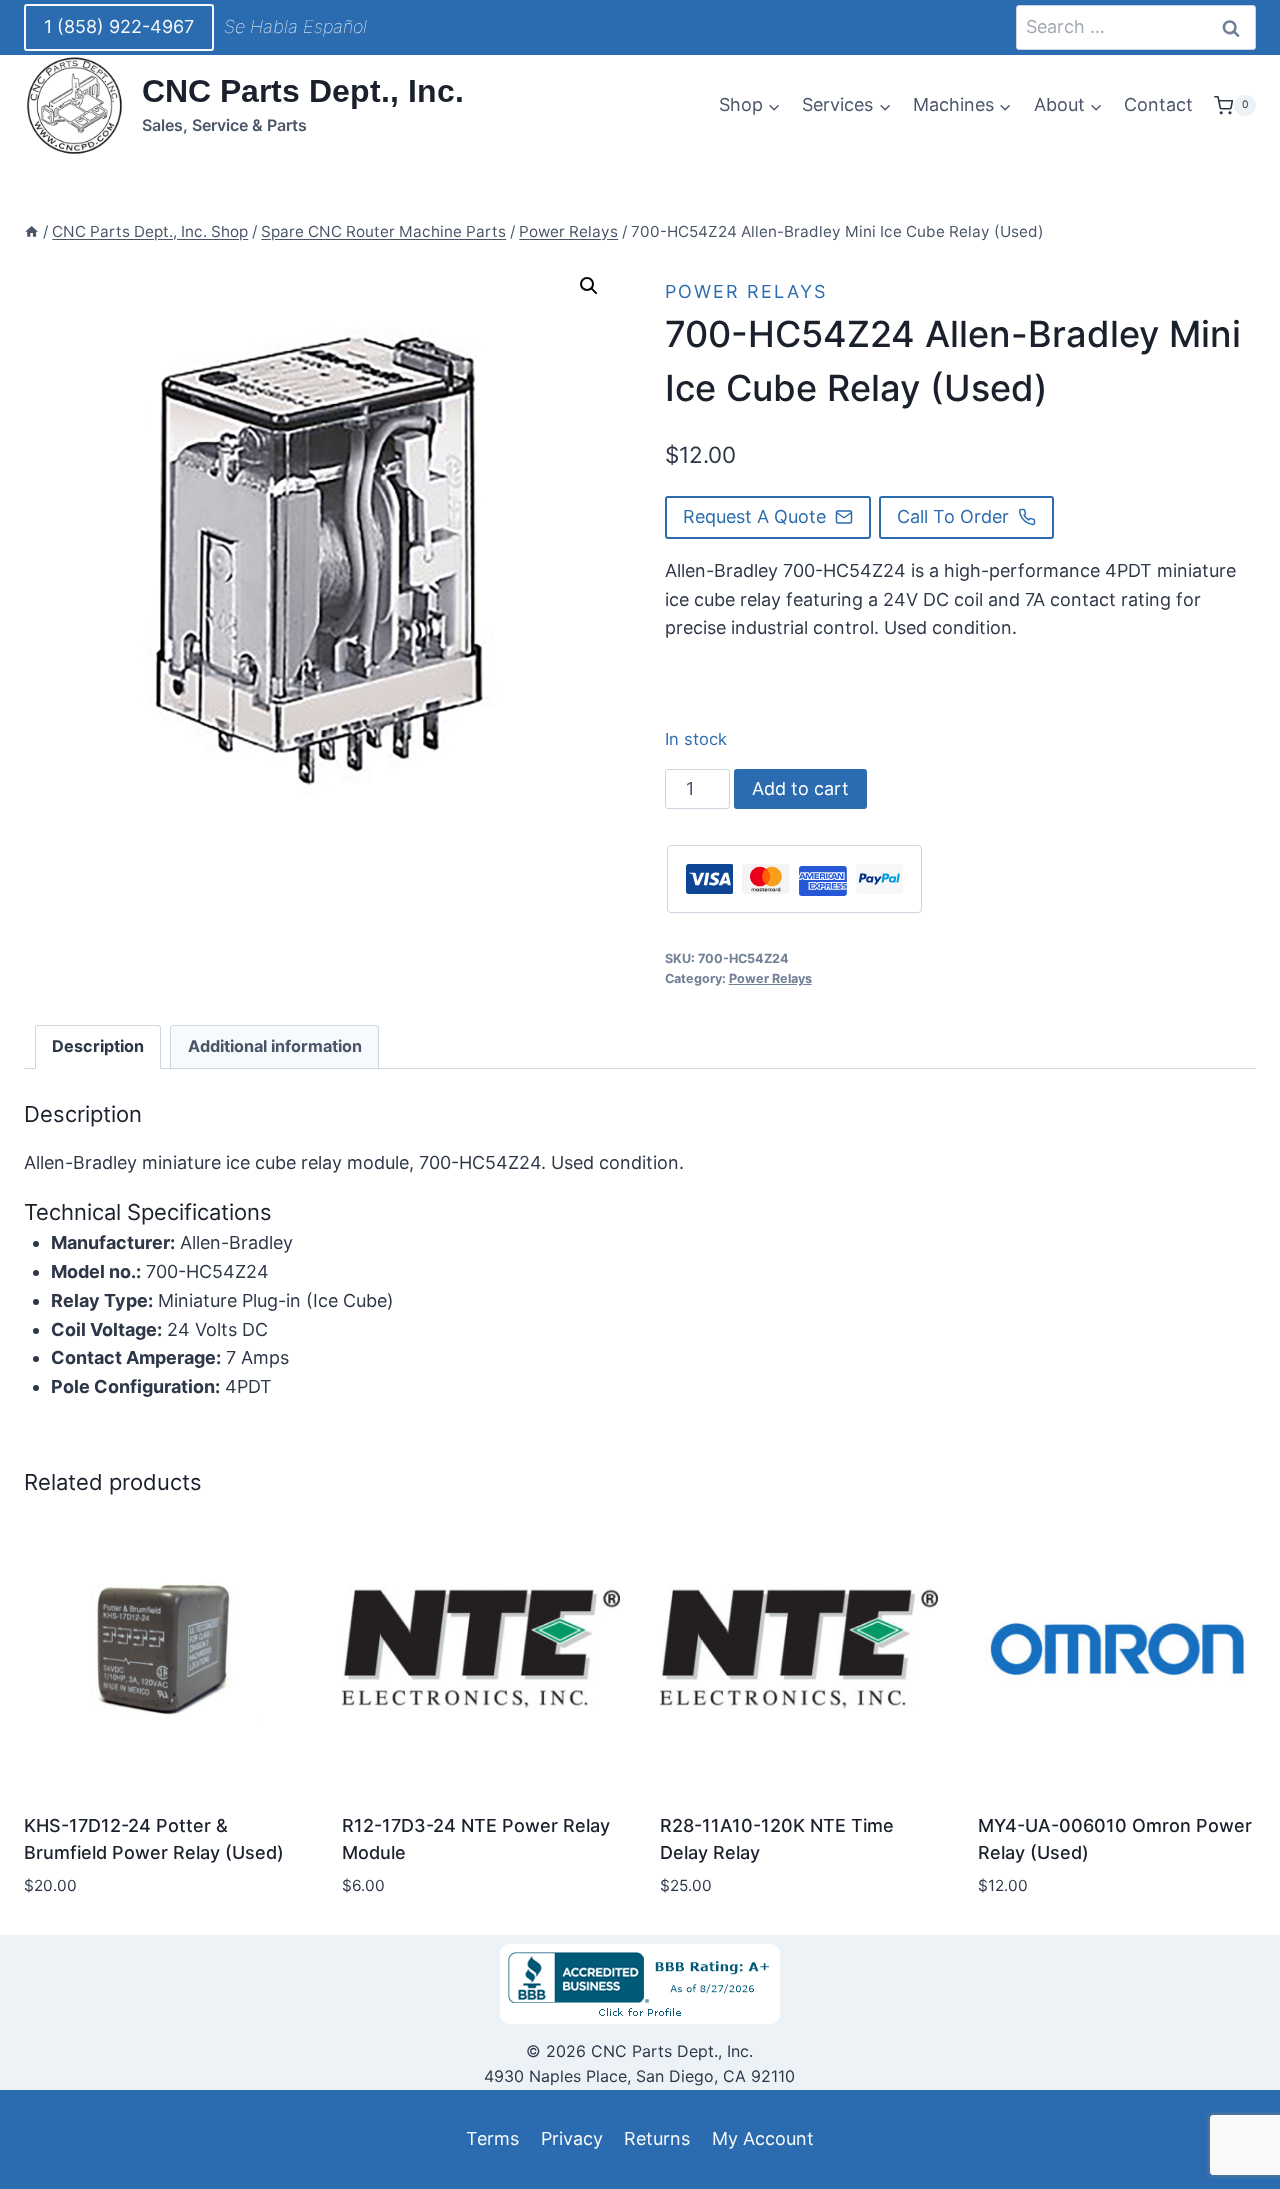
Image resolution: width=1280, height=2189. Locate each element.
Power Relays (746, 291)
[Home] (31, 231)
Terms (492, 2138)
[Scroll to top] (51, 2127)
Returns (657, 2138)
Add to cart (800, 788)
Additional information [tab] (275, 1046)
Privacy (572, 2138)
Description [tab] (98, 1046)
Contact (1158, 104)
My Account (763, 2138)
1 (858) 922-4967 (119, 26)
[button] (589, 286)
